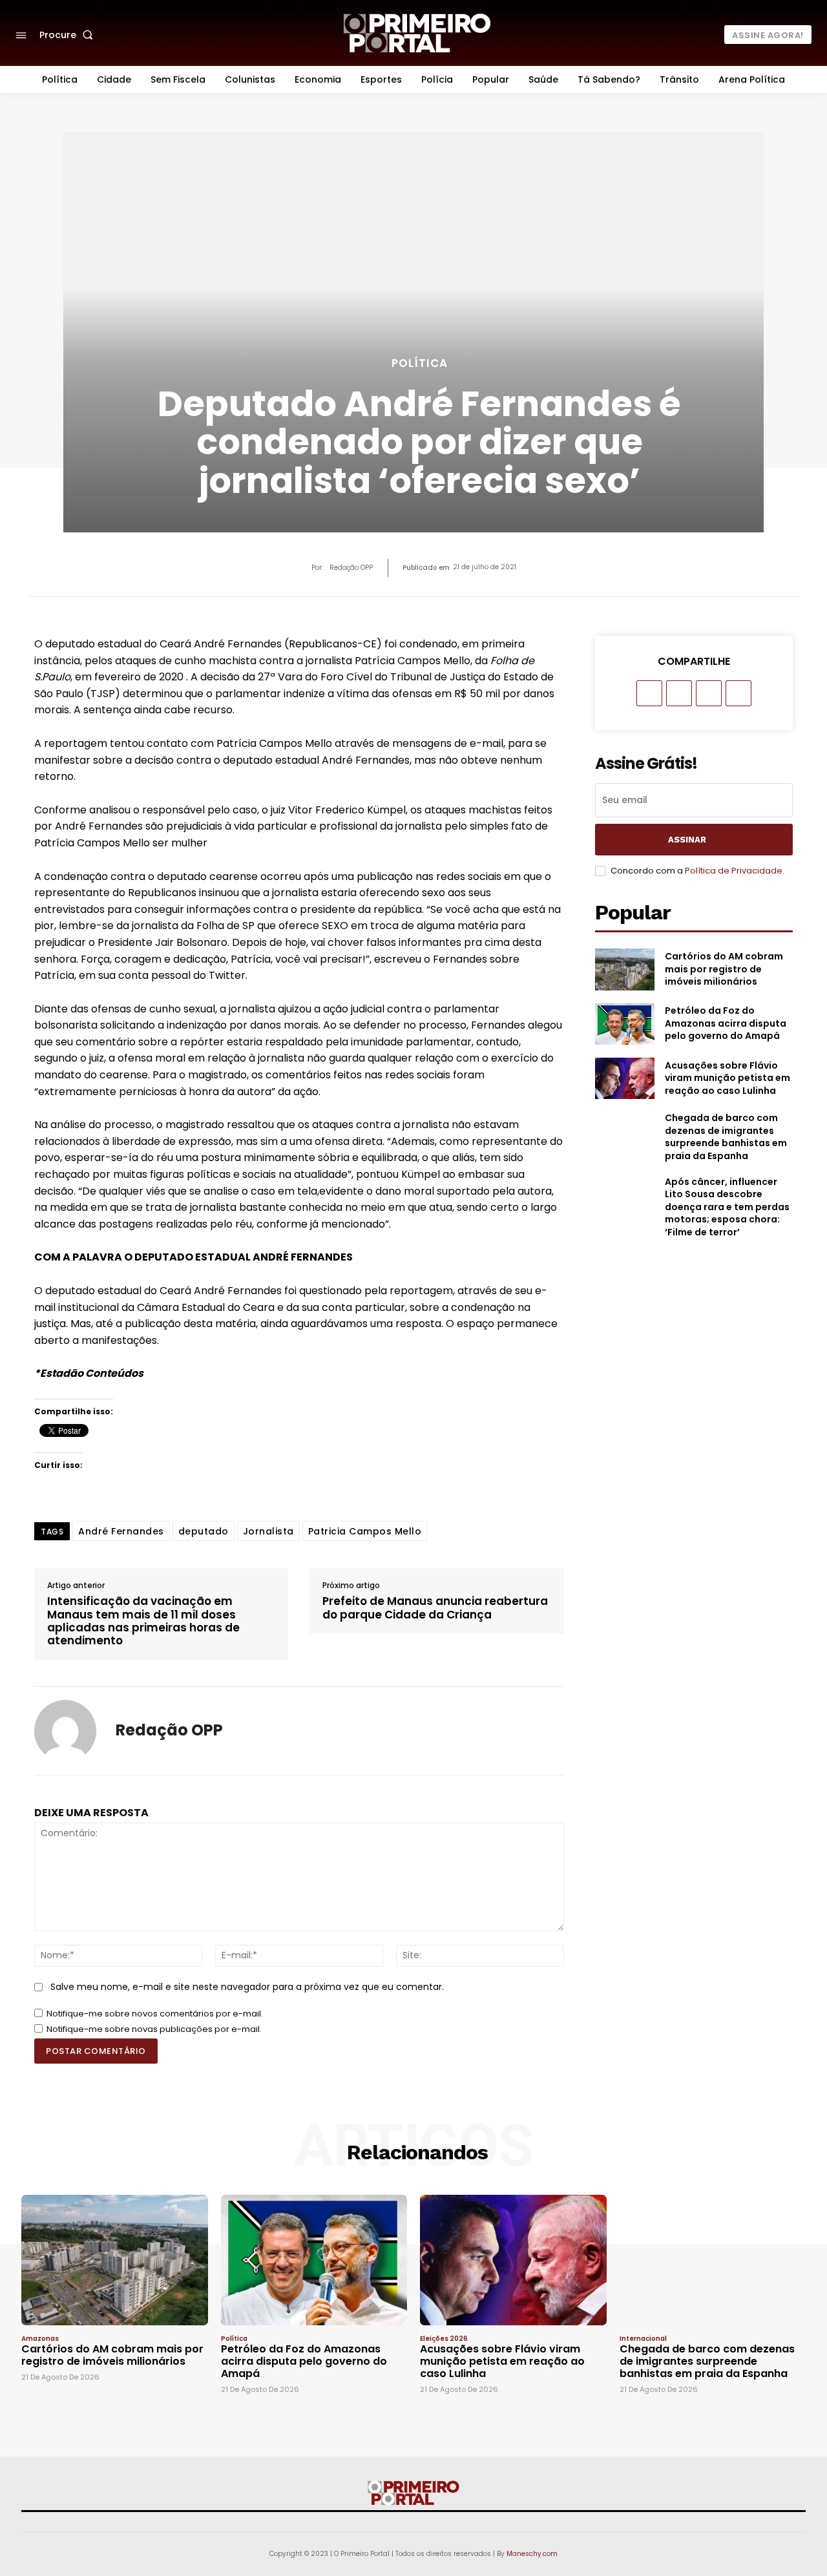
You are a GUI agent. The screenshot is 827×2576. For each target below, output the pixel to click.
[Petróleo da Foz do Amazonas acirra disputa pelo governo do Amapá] (625, 1024)
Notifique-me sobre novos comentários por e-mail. (155, 2014)
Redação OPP (351, 568)
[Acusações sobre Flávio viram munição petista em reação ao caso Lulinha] (625, 1078)
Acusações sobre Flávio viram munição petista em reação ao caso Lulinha (728, 1078)
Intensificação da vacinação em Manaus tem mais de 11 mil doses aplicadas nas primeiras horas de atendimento (143, 1621)
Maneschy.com (532, 2554)
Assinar (687, 840)
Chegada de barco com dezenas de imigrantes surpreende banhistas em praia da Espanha (726, 1137)
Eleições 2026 (444, 2339)
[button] (69, 35)
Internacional (643, 2339)
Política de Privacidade (734, 871)
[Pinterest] (709, 693)
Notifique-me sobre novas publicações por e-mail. (154, 2029)
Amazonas (40, 2339)
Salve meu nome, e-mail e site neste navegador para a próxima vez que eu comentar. (247, 1987)
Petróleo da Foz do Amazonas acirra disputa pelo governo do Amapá (726, 1023)
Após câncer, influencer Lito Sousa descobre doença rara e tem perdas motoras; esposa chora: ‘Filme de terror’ (727, 1207)
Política (420, 363)
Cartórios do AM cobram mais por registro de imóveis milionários (724, 969)
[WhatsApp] (738, 693)
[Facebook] (649, 693)
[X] (679, 693)
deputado (204, 1531)
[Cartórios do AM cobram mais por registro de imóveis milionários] (625, 969)
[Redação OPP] (65, 1731)
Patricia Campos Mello (365, 1531)
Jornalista (268, 1531)
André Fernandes (121, 1531)
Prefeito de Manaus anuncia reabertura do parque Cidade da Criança (435, 1608)
